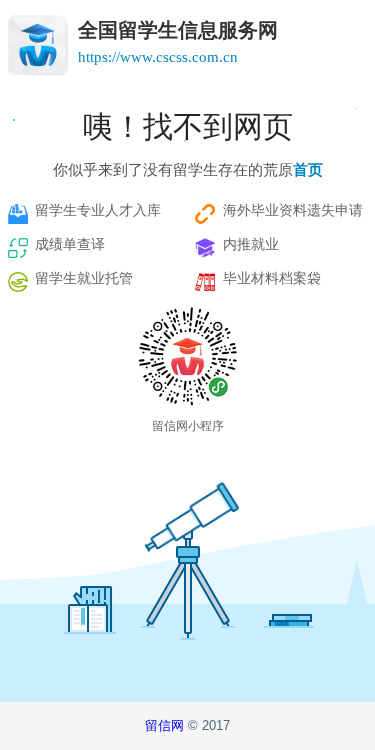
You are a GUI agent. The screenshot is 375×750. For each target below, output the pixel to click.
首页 (308, 169)
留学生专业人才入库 (98, 210)
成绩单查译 (70, 244)
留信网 (166, 725)
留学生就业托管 (84, 278)
